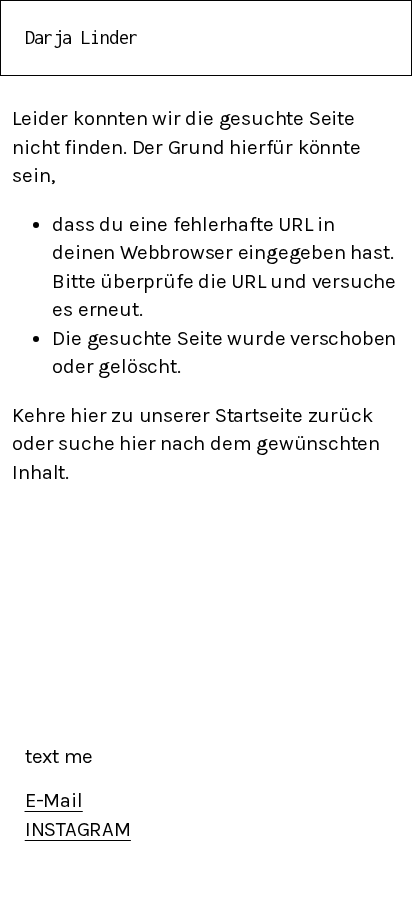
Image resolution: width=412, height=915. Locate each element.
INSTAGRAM (78, 829)
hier (88, 415)
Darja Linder (81, 37)
